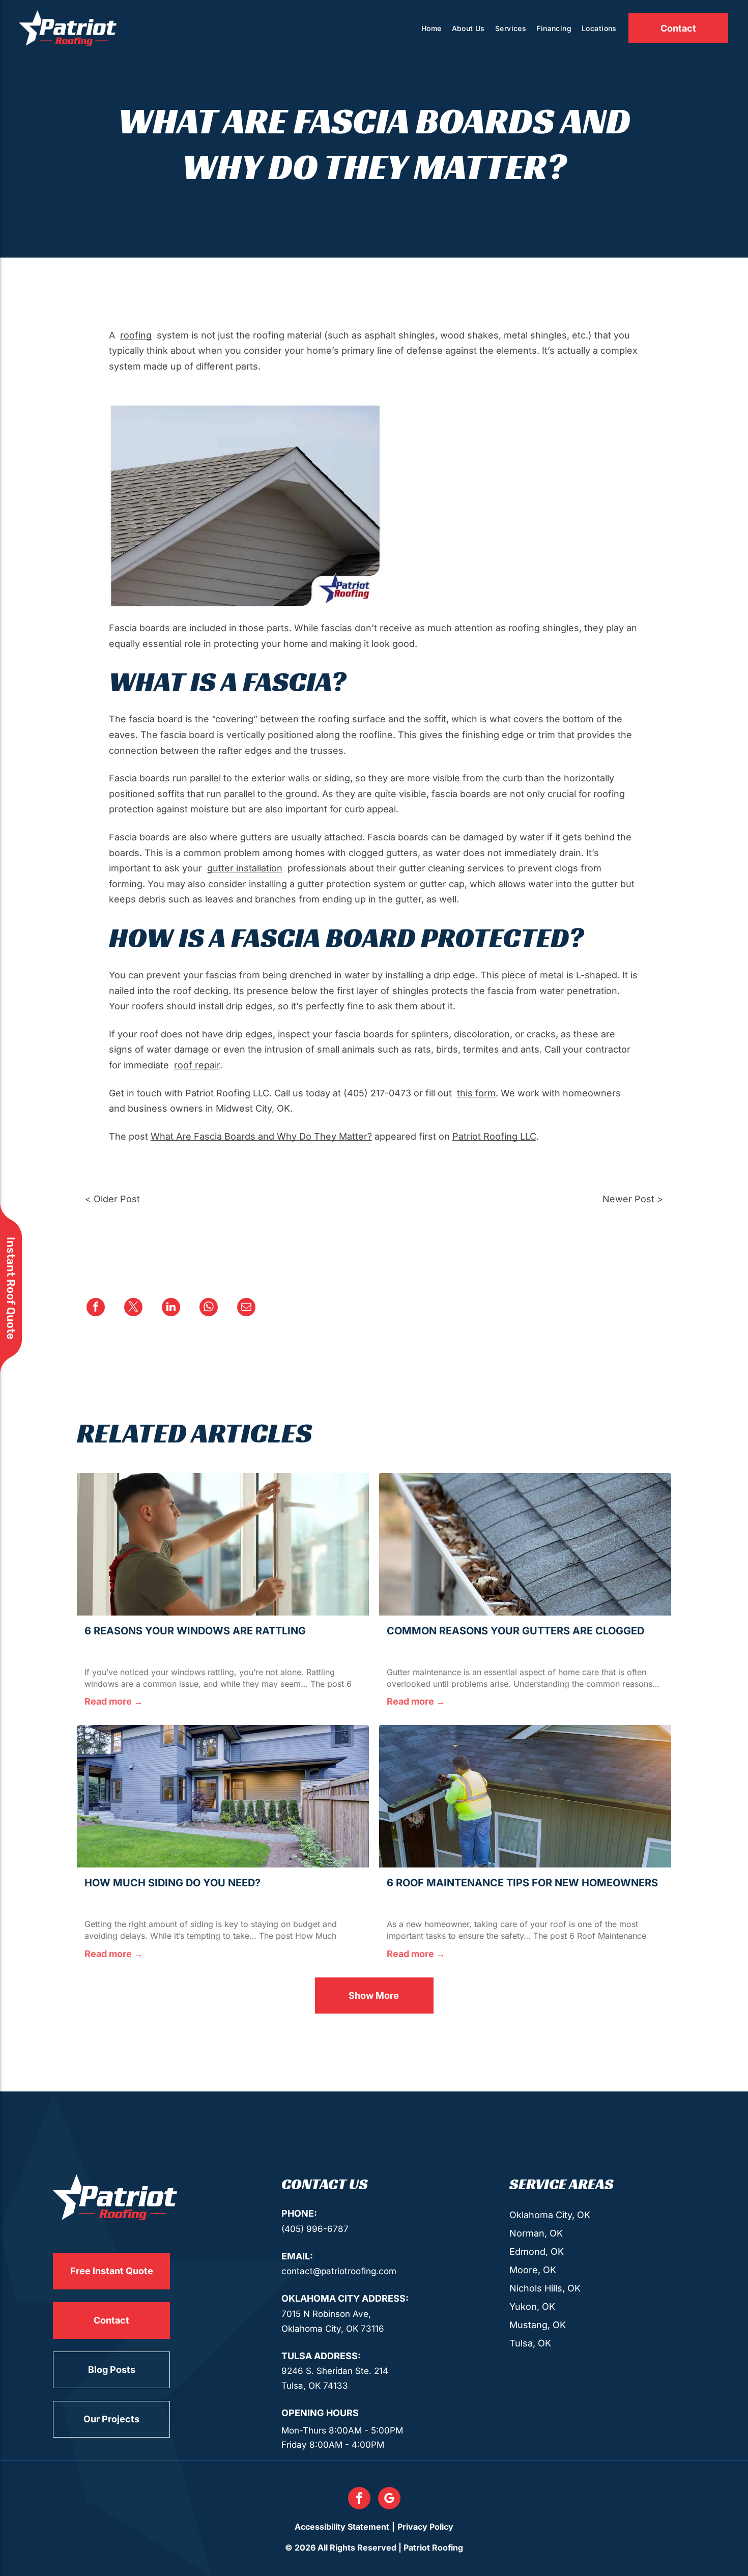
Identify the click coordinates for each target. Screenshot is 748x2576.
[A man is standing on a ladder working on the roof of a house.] (525, 1796)
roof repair (197, 1065)
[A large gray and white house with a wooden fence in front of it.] (223, 1796)
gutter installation (245, 868)
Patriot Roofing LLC (494, 1136)
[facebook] (359, 2499)
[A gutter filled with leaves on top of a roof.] (525, 1544)
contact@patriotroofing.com (339, 2271)
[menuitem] (431, 28)
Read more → (114, 1701)
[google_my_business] (389, 2499)
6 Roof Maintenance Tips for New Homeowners (522, 1883)
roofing (136, 335)
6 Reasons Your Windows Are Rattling (195, 1631)
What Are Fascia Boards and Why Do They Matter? (261, 1136)
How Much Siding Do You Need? (172, 1883)
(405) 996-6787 (315, 2229)
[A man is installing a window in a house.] (223, 1544)
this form (476, 1093)
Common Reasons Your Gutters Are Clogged (515, 1631)
